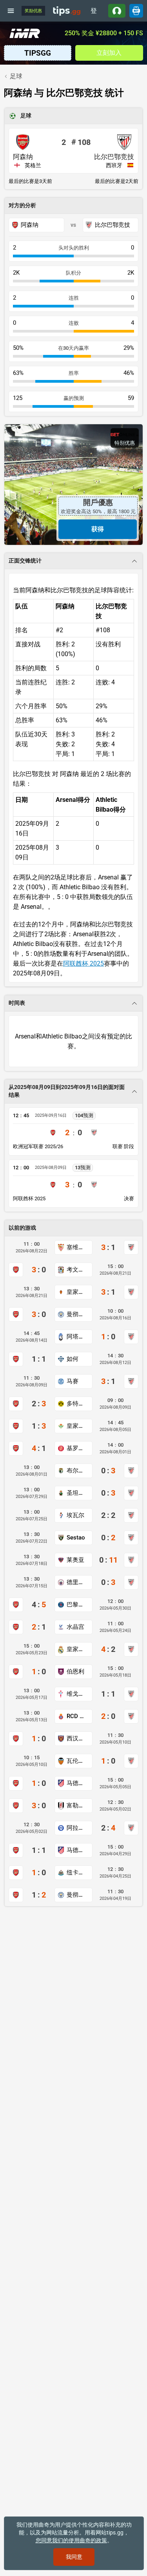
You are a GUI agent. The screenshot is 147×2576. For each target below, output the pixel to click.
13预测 (83, 1168)
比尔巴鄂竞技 (114, 157)
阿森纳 (23, 157)
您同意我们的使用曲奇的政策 (71, 2540)
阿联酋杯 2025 (83, 963)
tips (67, 11)
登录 (94, 12)
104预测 (84, 1115)
